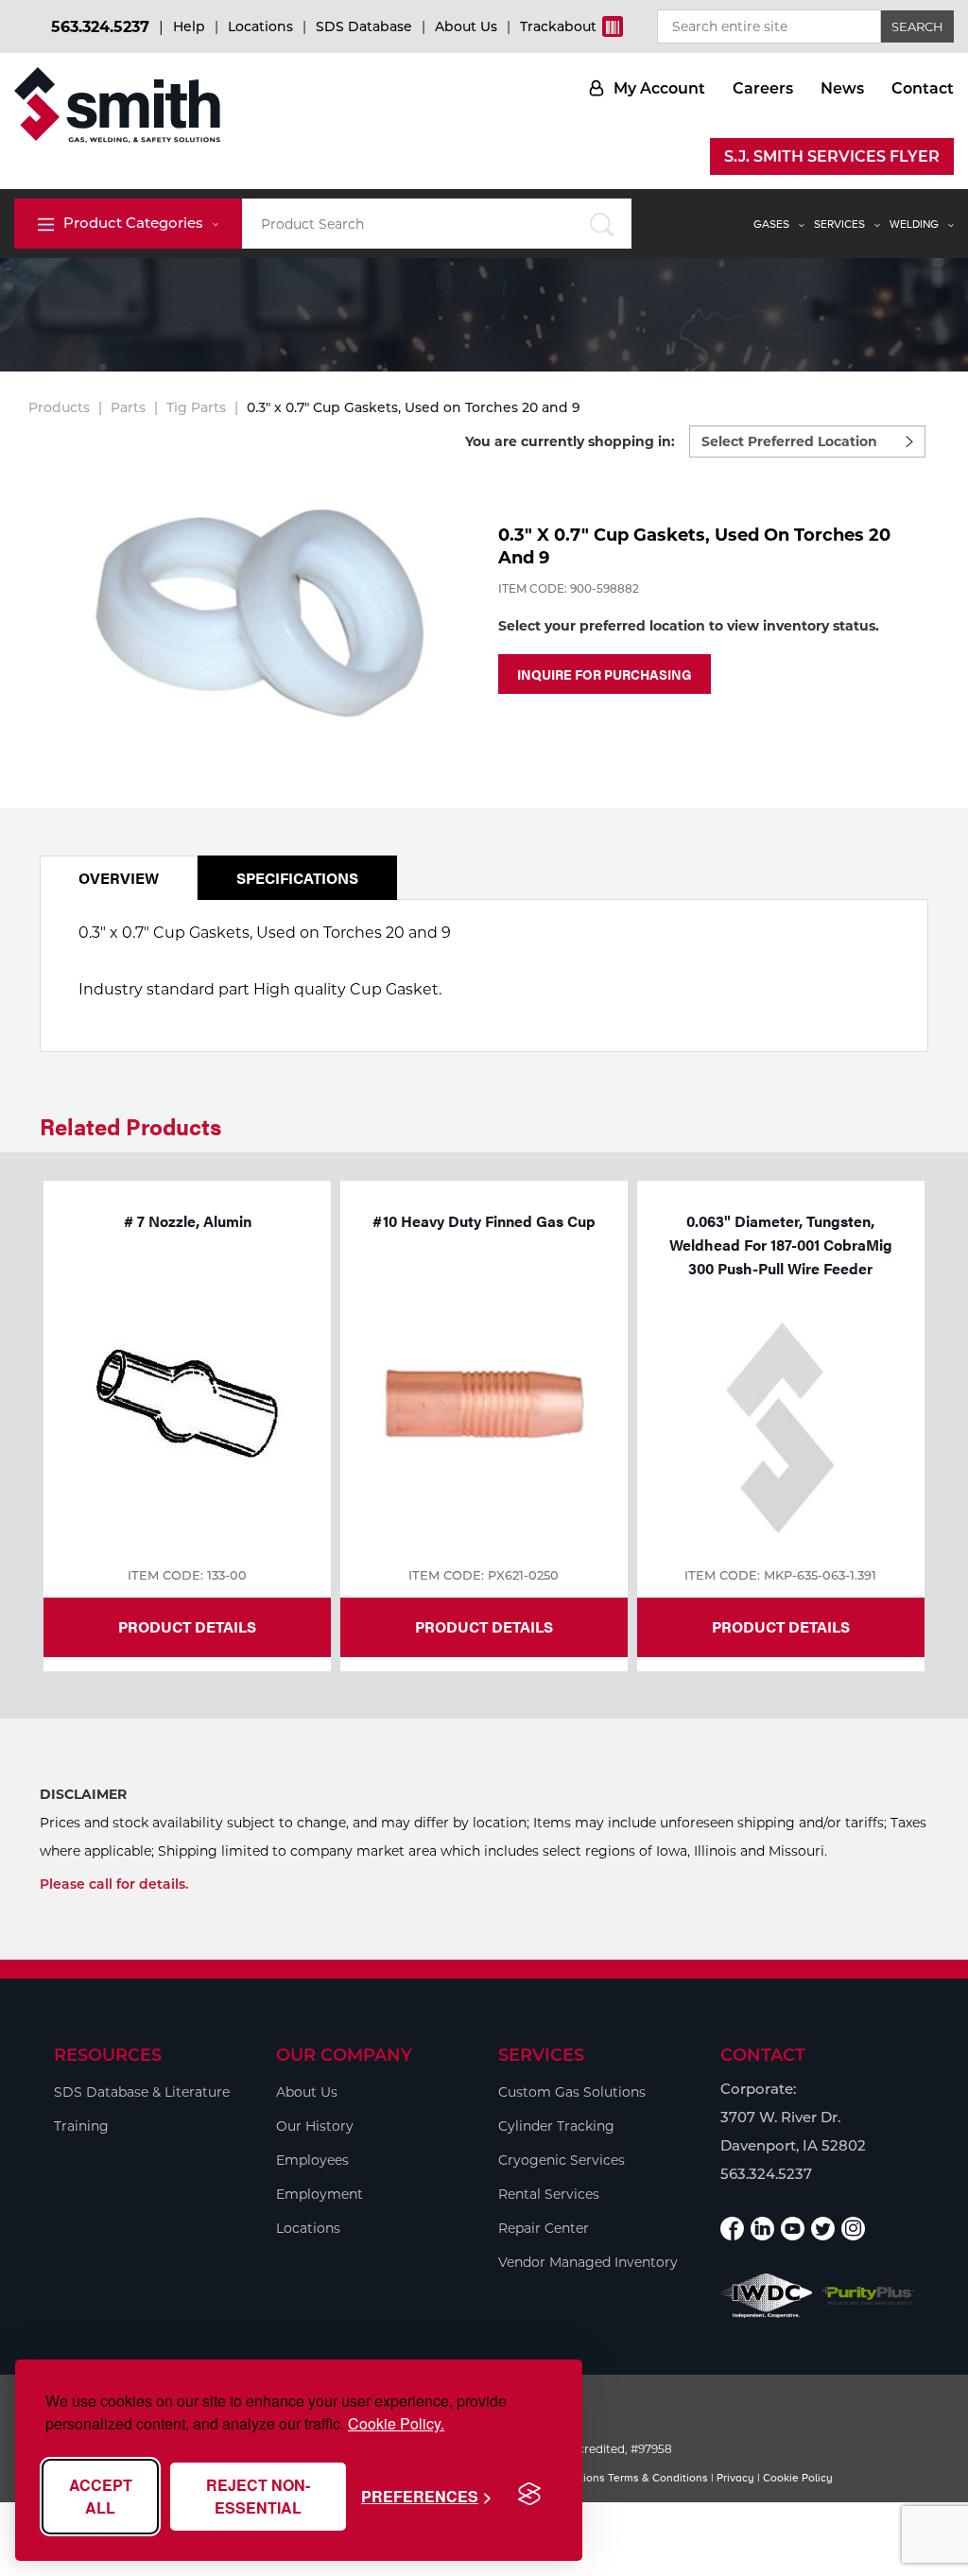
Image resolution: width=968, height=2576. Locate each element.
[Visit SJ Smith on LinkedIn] (762, 2229)
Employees (312, 2160)
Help (189, 26)
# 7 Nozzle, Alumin (188, 1221)
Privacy (735, 2478)
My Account (659, 88)
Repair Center (544, 2228)
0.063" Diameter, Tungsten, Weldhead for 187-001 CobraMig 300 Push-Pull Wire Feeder (781, 1245)
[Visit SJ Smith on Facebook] (732, 2229)
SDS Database (364, 26)
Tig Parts (196, 407)
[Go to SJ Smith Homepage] (117, 105)
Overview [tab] (119, 878)
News (842, 88)
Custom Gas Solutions (572, 2092)
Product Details (187, 1626)
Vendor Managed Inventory (588, 2262)
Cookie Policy (798, 2478)
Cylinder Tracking (556, 2126)
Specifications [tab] (297, 878)
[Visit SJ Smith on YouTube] (793, 2229)
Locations (260, 26)
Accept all (101, 2496)
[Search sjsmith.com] (602, 224)
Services (839, 224)
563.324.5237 (100, 27)
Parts (128, 407)
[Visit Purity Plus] (869, 2295)
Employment (320, 2194)
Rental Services (549, 2194)
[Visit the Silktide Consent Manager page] (529, 2495)
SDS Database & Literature (142, 2092)
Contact (923, 88)
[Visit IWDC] (767, 2296)
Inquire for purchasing (605, 674)
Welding (914, 224)
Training (81, 2126)
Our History (315, 2126)
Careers (763, 88)
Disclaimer (83, 1794)
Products (59, 407)
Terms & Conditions (658, 2478)
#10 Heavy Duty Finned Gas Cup (484, 1221)
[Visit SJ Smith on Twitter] (823, 2229)
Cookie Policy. (396, 2423)
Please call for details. (114, 1884)
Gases (771, 224)
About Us (466, 26)
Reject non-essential (258, 2496)
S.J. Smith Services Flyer (832, 156)
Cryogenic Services (562, 2160)
